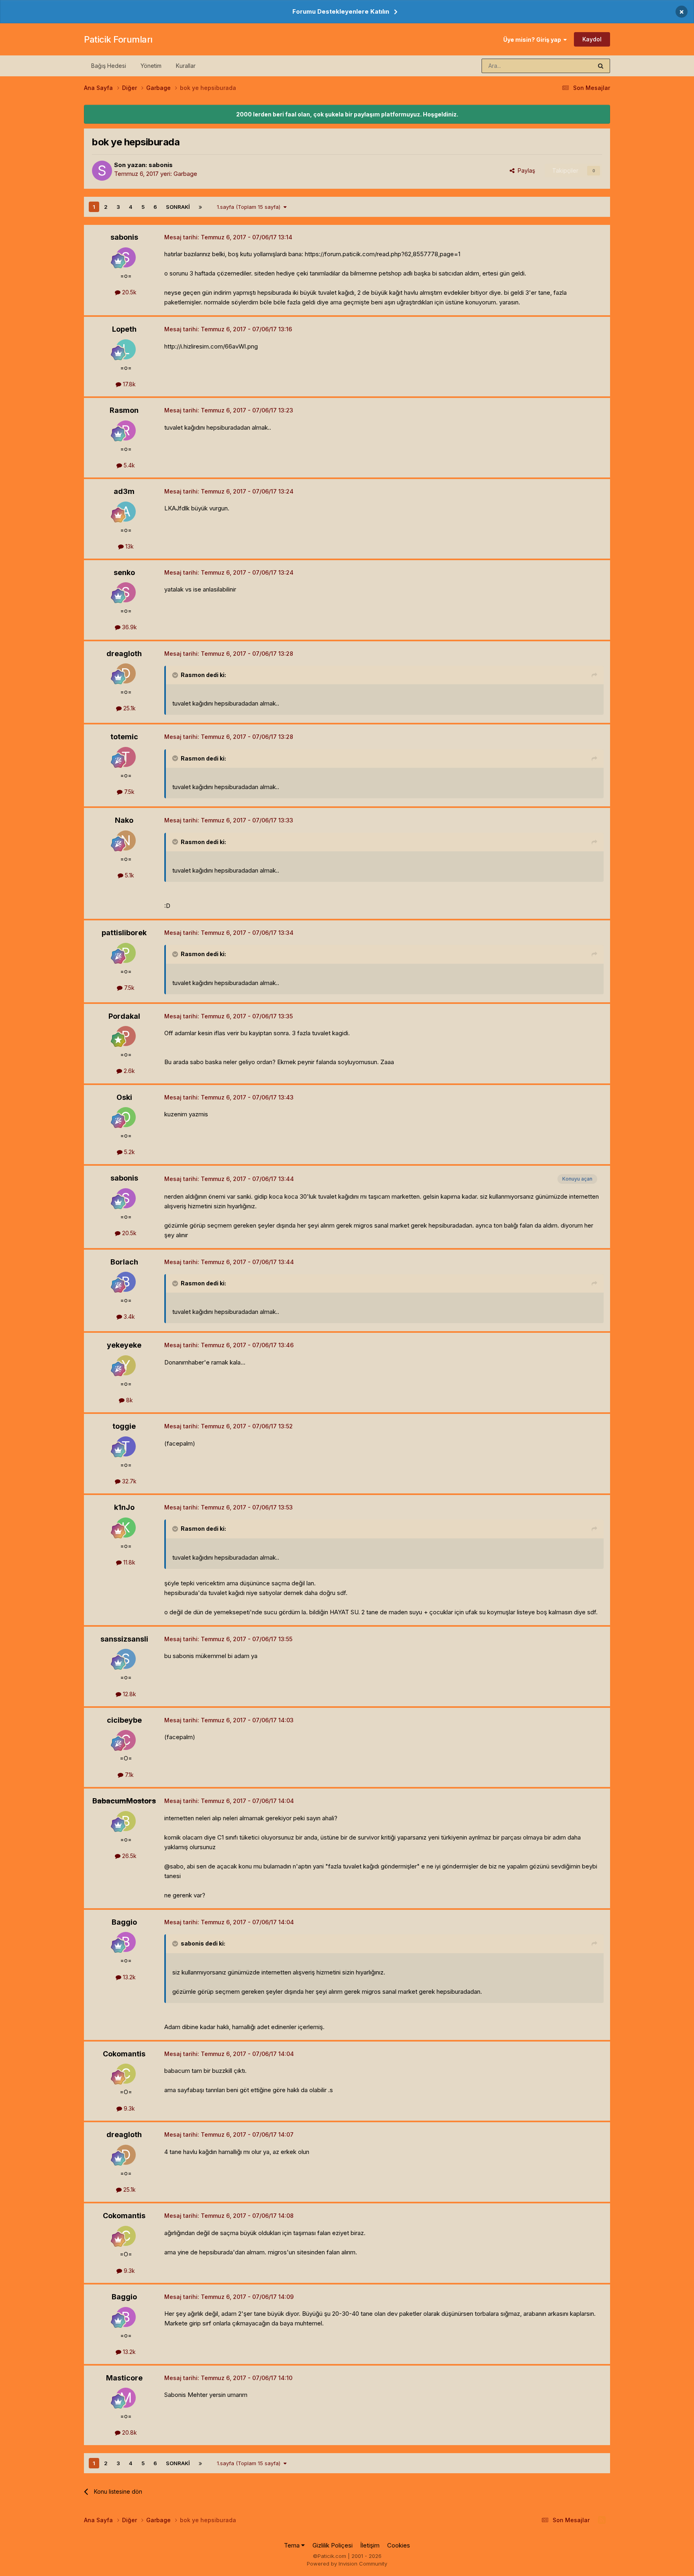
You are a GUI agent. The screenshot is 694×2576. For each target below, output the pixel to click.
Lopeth (124, 329)
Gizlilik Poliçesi (333, 2545)
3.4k (129, 1317)
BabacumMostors (124, 1801)
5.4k (129, 465)
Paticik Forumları (118, 39)
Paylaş (525, 170)
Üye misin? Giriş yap (533, 40)
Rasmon (124, 410)
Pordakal (124, 1016)
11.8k (129, 1562)
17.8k (129, 384)
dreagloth (124, 654)
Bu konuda (568, 66)
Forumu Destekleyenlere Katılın (341, 11)
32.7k (129, 1481)
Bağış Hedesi (109, 66)
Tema (293, 2545)
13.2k (129, 1977)
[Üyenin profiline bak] (102, 171)
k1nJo (124, 1507)
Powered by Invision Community (347, 2564)
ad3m (124, 491)
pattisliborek (124, 933)
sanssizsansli (124, 1639)
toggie (124, 1426)
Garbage (185, 174)
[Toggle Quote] (176, 675)
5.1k (129, 875)
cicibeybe (124, 1720)
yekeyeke (124, 1345)
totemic (124, 737)
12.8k (129, 1694)
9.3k (129, 2108)
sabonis (161, 165)
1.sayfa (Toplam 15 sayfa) (250, 207)
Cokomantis (124, 2054)
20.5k (129, 292)
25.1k (129, 708)
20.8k (129, 2432)
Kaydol (592, 39)
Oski (124, 1097)
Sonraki (178, 207)
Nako (124, 820)
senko (124, 572)
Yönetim (151, 66)
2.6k (129, 1071)
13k (129, 546)
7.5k (129, 792)
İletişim (370, 2545)
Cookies (399, 2545)
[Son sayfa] (200, 207)
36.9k (129, 627)
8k (129, 1400)
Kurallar (186, 66)
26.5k (129, 1856)
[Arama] (601, 66)
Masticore (124, 2378)
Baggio (124, 1922)
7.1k (129, 1775)
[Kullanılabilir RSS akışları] (602, 2520)
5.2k (129, 1152)
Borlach (124, 1262)
